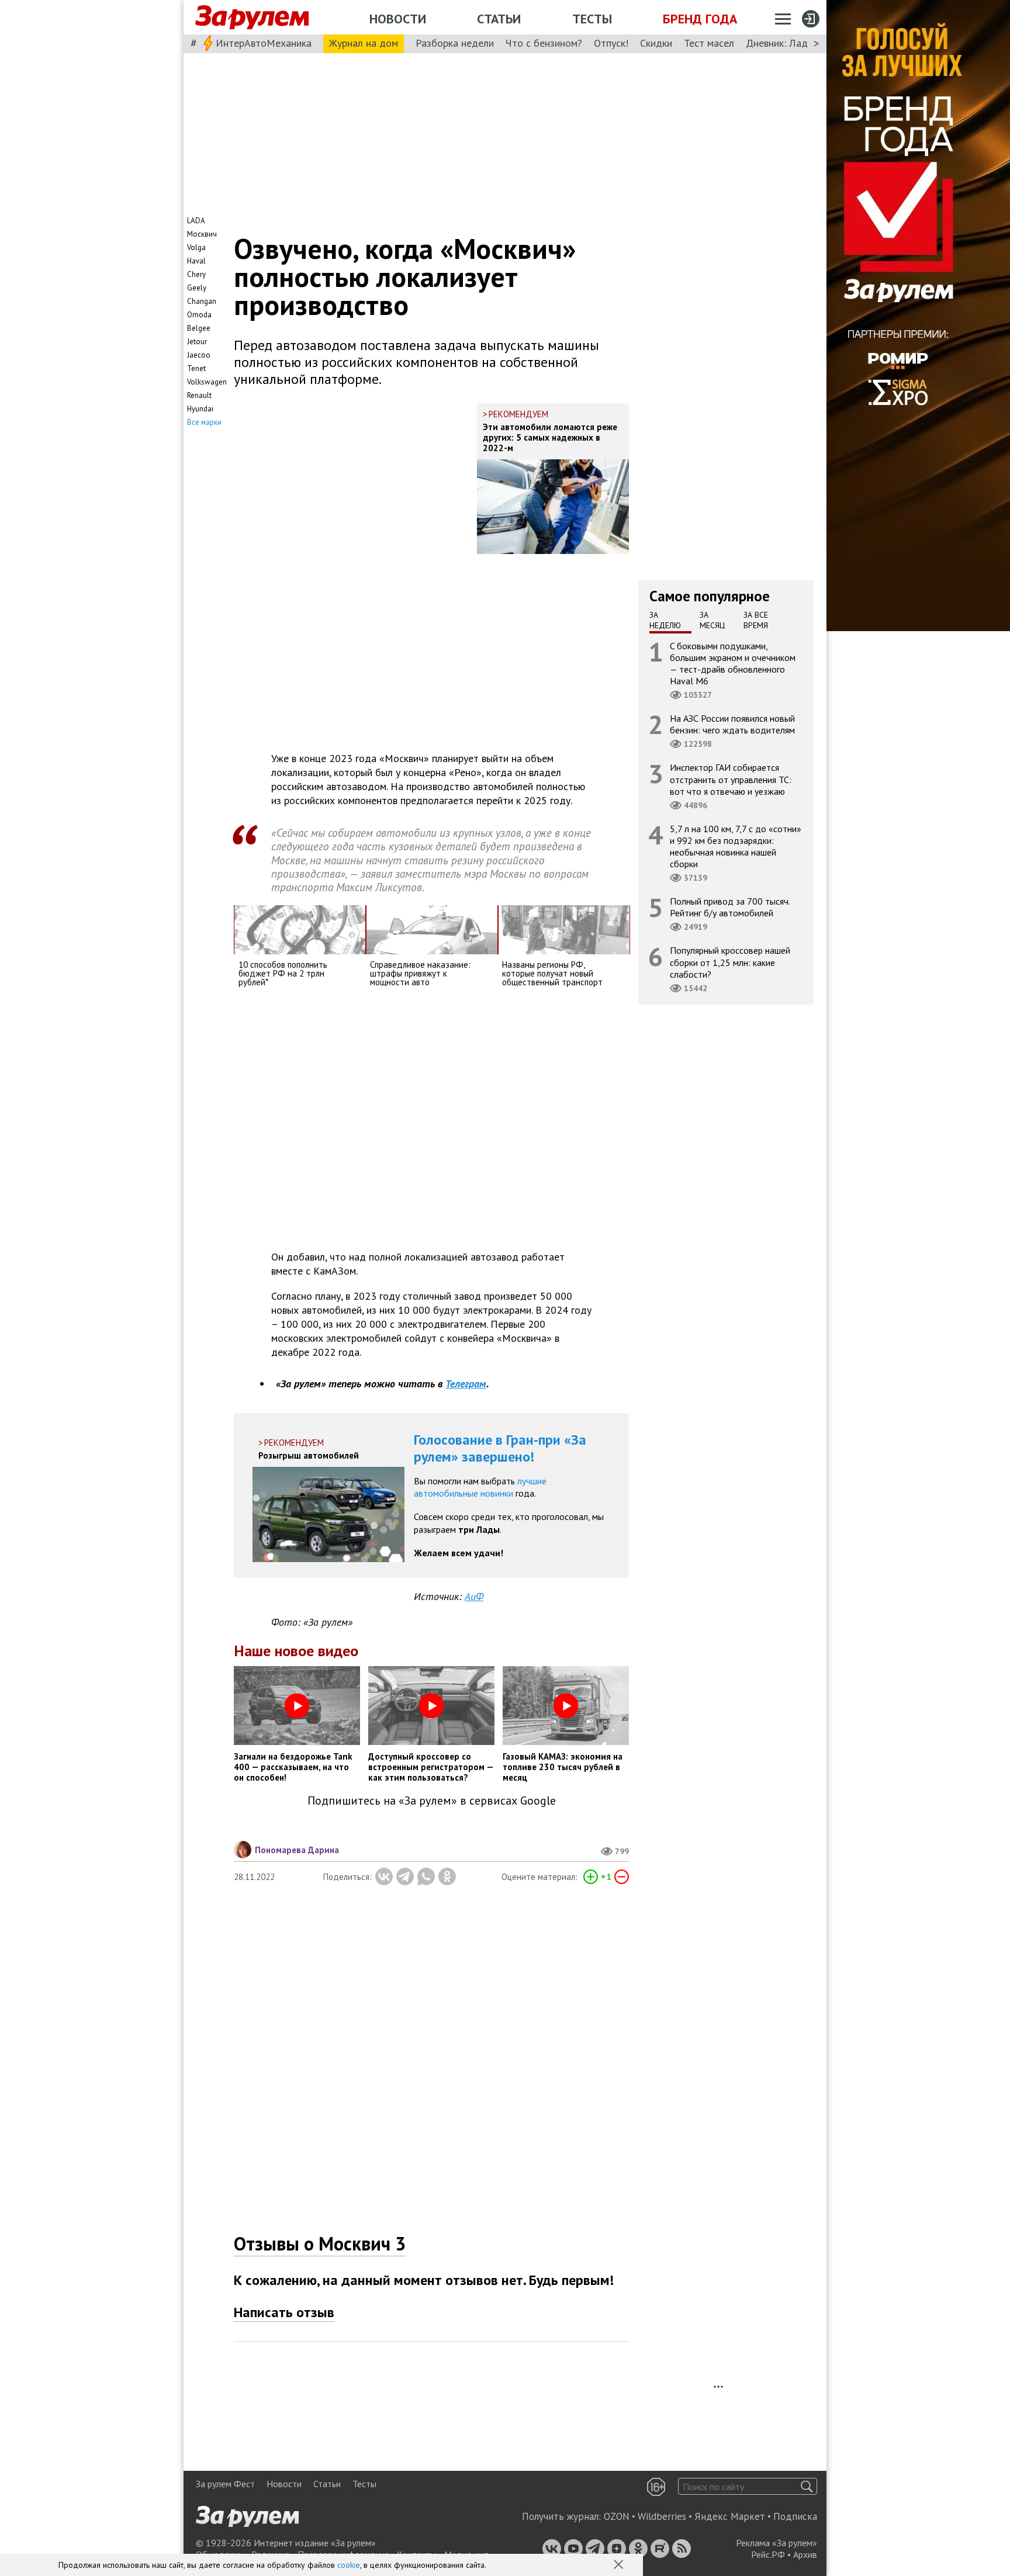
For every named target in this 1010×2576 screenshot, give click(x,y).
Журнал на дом (364, 43)
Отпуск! (611, 43)
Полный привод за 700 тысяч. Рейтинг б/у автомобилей (730, 907)
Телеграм (466, 1384)
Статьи (499, 19)
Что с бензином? (544, 43)
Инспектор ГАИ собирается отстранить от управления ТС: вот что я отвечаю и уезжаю (731, 779)
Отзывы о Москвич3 (320, 2243)
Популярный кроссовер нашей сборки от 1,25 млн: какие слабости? (730, 962)
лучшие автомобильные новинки (480, 1487)
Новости (398, 19)
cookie (349, 2565)
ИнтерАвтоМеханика (264, 43)
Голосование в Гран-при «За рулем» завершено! (500, 1448)
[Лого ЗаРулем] (252, 18)
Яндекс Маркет (730, 2516)
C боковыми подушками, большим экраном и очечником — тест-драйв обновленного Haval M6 (733, 663)
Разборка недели (455, 43)
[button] (620, 2565)
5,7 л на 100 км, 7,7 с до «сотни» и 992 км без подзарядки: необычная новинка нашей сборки (736, 846)
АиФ (474, 1596)
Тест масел (709, 43)
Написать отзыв (284, 2312)
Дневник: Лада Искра (795, 43)
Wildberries (662, 2516)
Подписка (795, 2516)
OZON (617, 2516)
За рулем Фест (225, 2484)
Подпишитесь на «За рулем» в (432, 1801)
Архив (805, 2554)
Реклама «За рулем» (776, 2543)
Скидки (656, 43)
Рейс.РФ (768, 2554)
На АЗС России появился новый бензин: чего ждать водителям (732, 724)
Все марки (204, 422)
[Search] (807, 2486)
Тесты (592, 19)
